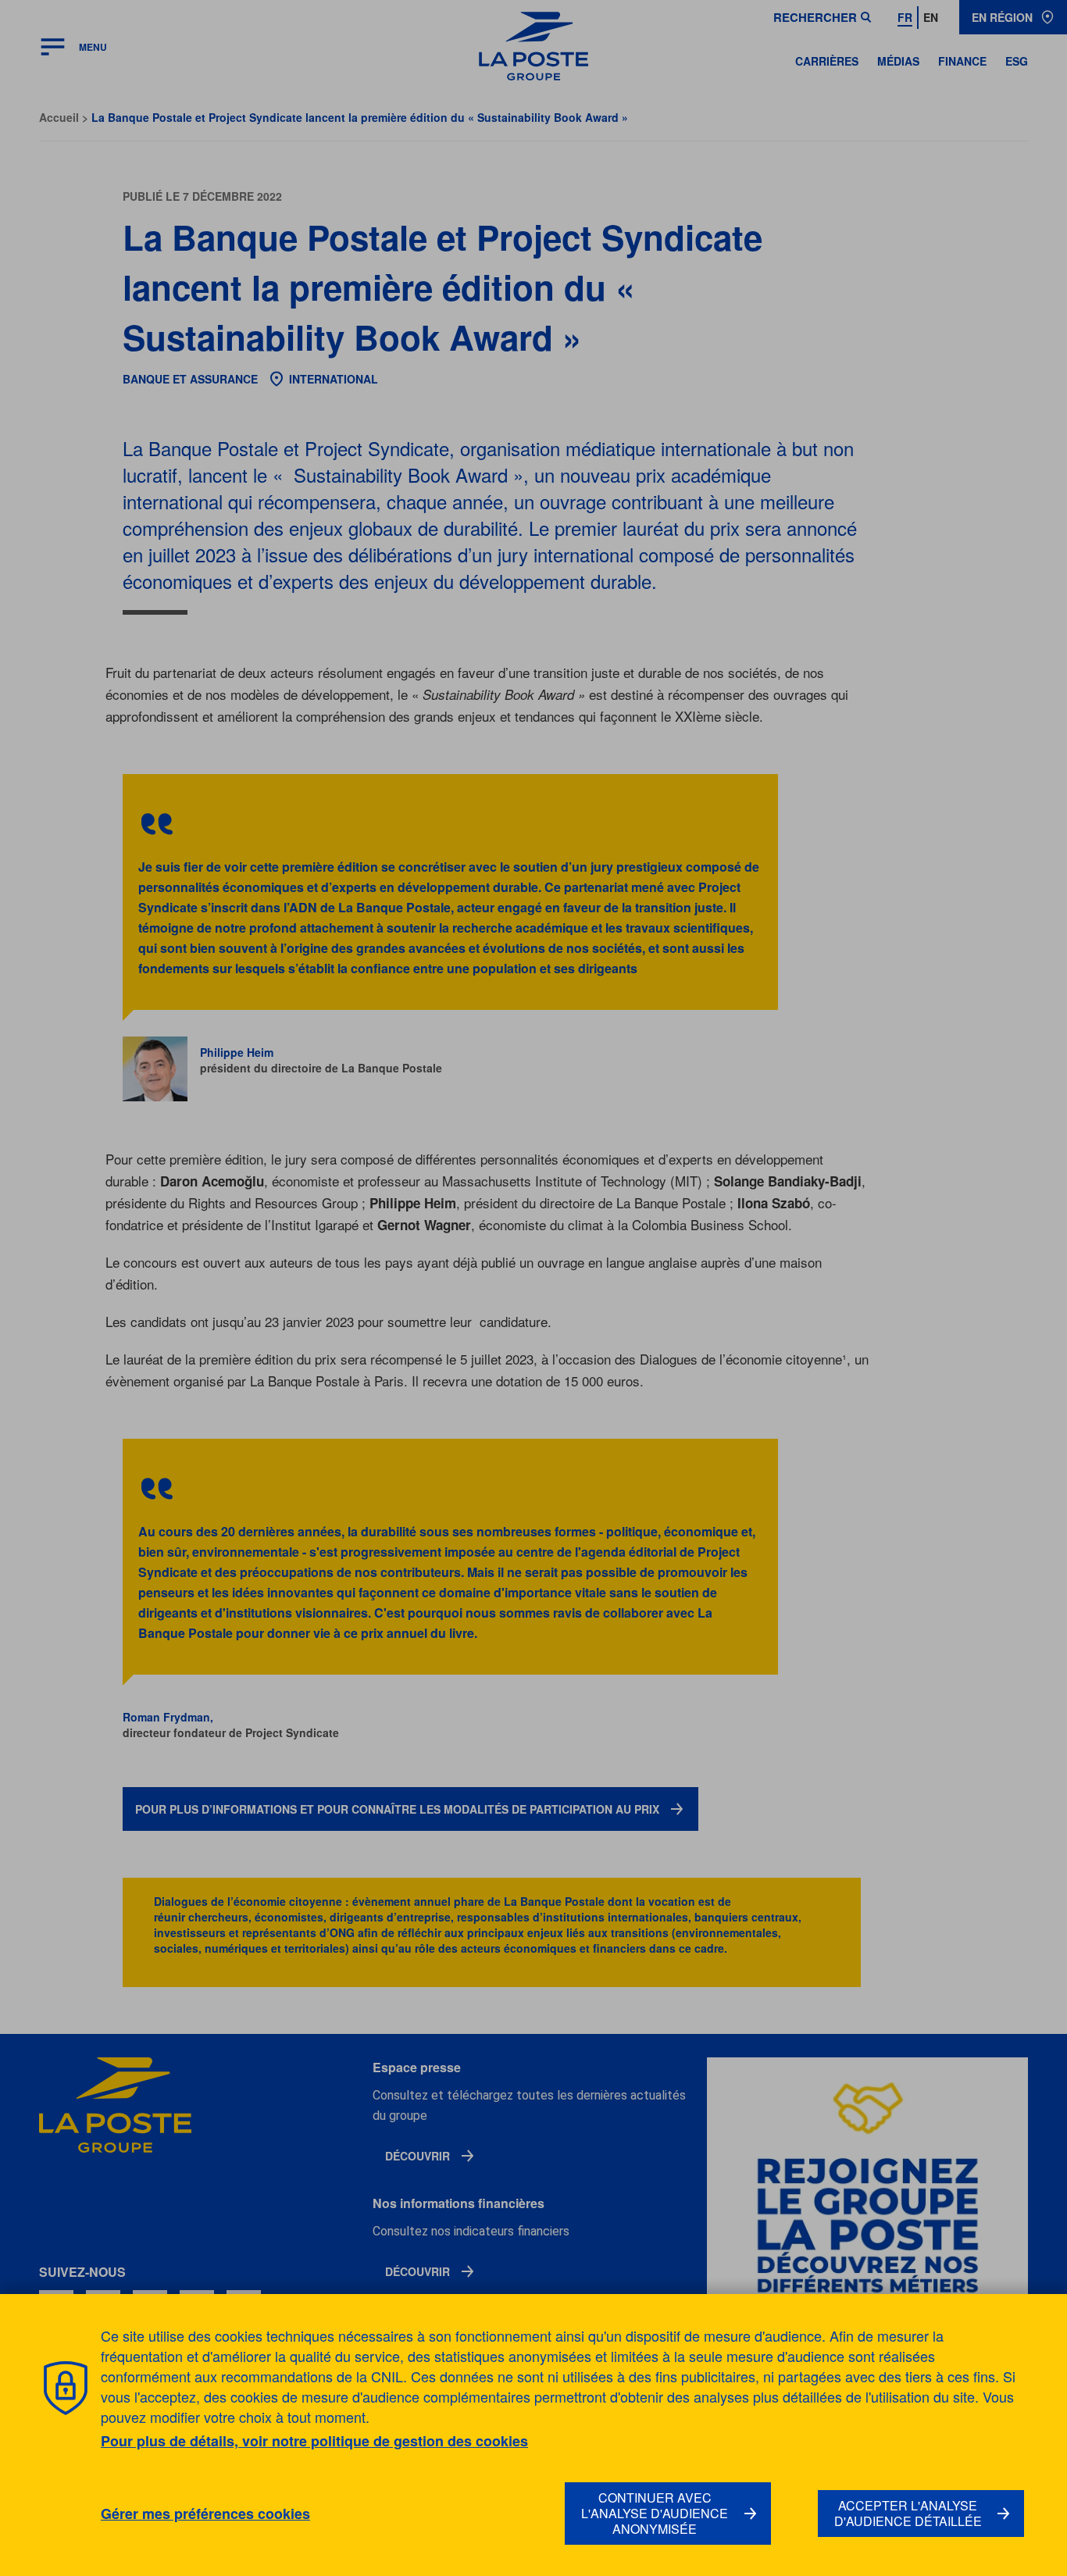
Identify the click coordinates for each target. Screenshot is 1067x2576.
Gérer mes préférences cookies (205, 2514)
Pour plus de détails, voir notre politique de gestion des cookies (314, 2441)
